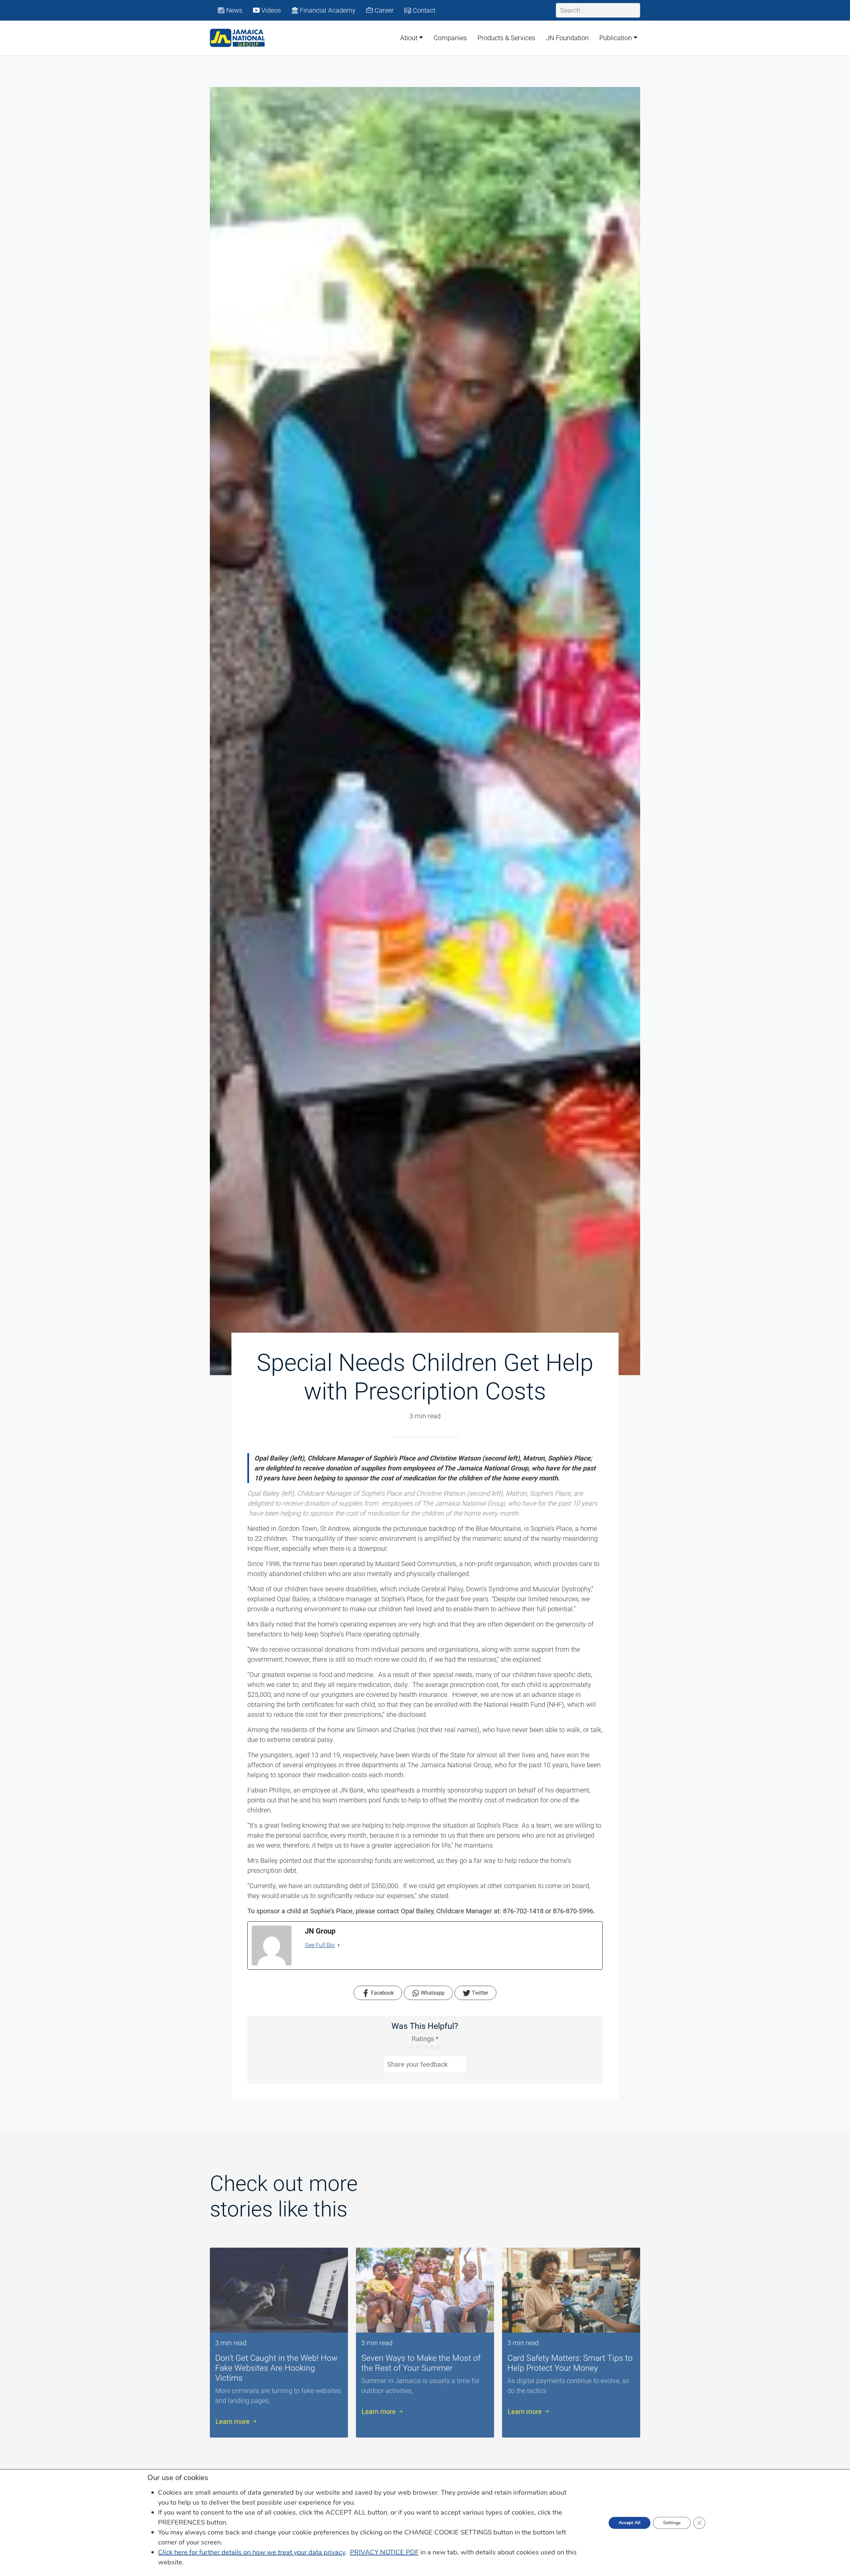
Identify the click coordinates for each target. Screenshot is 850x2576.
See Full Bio (320, 1945)
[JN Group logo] (237, 38)
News (233, 10)
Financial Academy (327, 10)
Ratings (425, 2039)
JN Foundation (567, 38)
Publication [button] (616, 38)
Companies (450, 38)
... (272, 2394)
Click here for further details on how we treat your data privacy (252, 2552)
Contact (423, 10)
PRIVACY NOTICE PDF (384, 2552)
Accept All (630, 2523)
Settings (672, 2523)
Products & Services (506, 38)
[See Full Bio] (339, 1945)
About (409, 38)
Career (383, 10)
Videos (270, 10)
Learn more (233, 2415)
